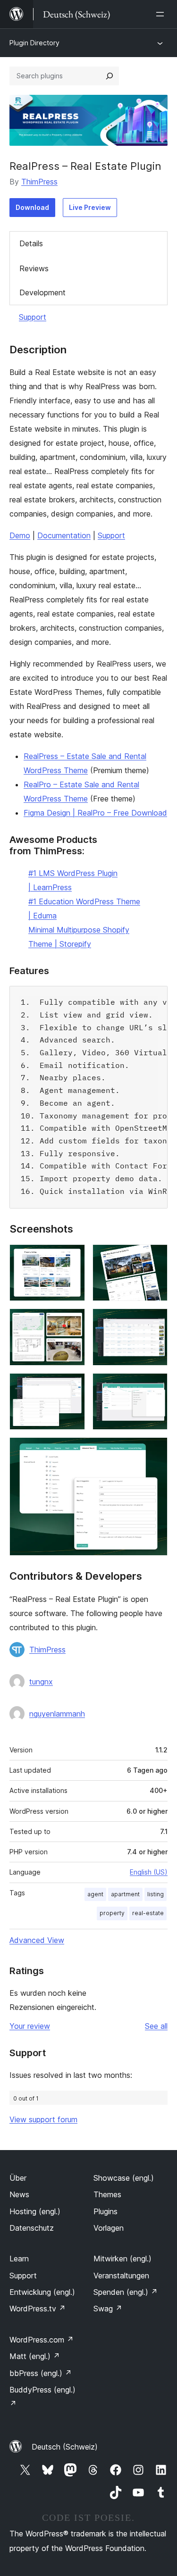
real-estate (148, 1913)
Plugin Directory (34, 43)
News (19, 2194)
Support (33, 317)
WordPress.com (42, 2340)
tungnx (41, 1682)
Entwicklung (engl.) (42, 2292)
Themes (107, 2194)
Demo (20, 535)
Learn (19, 2259)
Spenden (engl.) (126, 2292)
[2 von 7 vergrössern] (155, 1257)
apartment (125, 1894)
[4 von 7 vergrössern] (155, 1321)
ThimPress (39, 182)
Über (18, 2178)
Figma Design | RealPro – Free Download (95, 813)
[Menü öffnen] (162, 14)
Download (32, 207)
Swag (108, 2309)
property (112, 1913)
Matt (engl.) (35, 2356)
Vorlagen (109, 2228)
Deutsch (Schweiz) (65, 2447)
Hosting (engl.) (35, 2211)
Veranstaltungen (121, 2276)
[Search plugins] (110, 76)
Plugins (105, 2211)
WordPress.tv (38, 2309)
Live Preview (90, 207)
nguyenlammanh (57, 1714)
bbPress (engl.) (41, 2373)
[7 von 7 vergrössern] (155, 1450)
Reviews (34, 268)
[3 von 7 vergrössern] (72, 1321)
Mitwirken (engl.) (122, 2259)
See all (156, 2026)
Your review (30, 2026)
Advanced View (37, 1940)
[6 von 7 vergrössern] (155, 1386)
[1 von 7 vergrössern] (72, 1257)
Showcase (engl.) (124, 2178)
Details (31, 243)
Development (42, 292)
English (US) (149, 1872)
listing (156, 1894)
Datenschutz (32, 2228)
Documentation (64, 535)
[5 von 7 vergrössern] (72, 1386)
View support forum (43, 2119)
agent (95, 1894)
